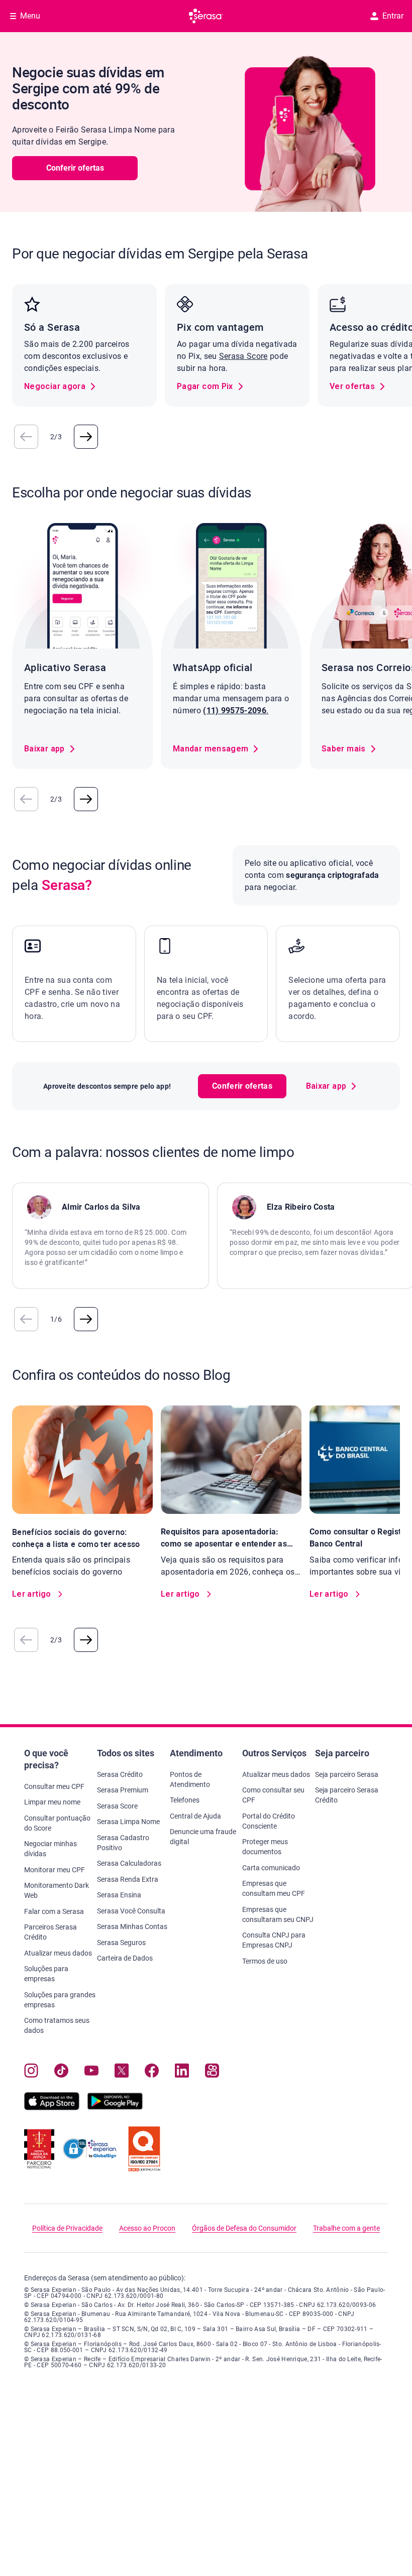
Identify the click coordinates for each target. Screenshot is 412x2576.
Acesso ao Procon (147, 2228)
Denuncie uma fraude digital (203, 1837)
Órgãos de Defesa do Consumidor (244, 2228)
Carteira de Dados (125, 1958)
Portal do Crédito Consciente (269, 1821)
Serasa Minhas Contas (132, 1926)
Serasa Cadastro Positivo (123, 1843)
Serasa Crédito (120, 1774)
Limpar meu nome (52, 1802)
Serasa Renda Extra (128, 1879)
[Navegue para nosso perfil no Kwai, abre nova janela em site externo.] (212, 2073)
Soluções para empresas (46, 1974)
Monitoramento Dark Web (57, 1890)
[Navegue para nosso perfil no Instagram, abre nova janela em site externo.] (31, 2073)
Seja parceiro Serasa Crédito (347, 1795)
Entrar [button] (393, 16)
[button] (26, 437)
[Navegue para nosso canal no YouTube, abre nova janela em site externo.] (91, 2073)
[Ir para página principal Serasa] (206, 16)
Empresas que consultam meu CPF (274, 1888)
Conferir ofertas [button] (75, 168)
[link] (60, 387)
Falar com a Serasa (54, 1911)
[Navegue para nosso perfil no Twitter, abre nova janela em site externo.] (122, 2073)
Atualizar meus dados (58, 1953)
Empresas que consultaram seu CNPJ (278, 1914)
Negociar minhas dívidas (50, 1849)
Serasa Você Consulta (131, 1911)
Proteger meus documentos (265, 1847)
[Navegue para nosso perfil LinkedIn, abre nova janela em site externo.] (182, 2073)
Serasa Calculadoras (129, 1863)
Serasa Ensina (119, 1895)
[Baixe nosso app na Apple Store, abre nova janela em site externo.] (52, 2107)
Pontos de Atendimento (190, 1779)
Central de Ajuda (195, 1816)
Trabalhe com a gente (346, 2228)
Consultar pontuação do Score (57, 1823)
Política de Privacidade (67, 2228)
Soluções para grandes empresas (60, 2000)
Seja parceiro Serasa (347, 1774)
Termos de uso (265, 1961)
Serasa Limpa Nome (128, 1822)
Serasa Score (243, 356)
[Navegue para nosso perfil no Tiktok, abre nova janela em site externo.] (61, 2073)
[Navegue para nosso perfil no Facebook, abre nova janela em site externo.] (152, 2073)
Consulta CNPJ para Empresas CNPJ (274, 1940)
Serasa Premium (123, 1790)
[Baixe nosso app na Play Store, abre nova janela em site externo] (115, 2107)
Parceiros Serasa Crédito (50, 1932)
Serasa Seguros (121, 1943)
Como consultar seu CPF (273, 1795)
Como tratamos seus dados (57, 2025)
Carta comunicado (271, 1868)
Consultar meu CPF (54, 1786)
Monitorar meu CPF (55, 1870)
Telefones (185, 1800)
